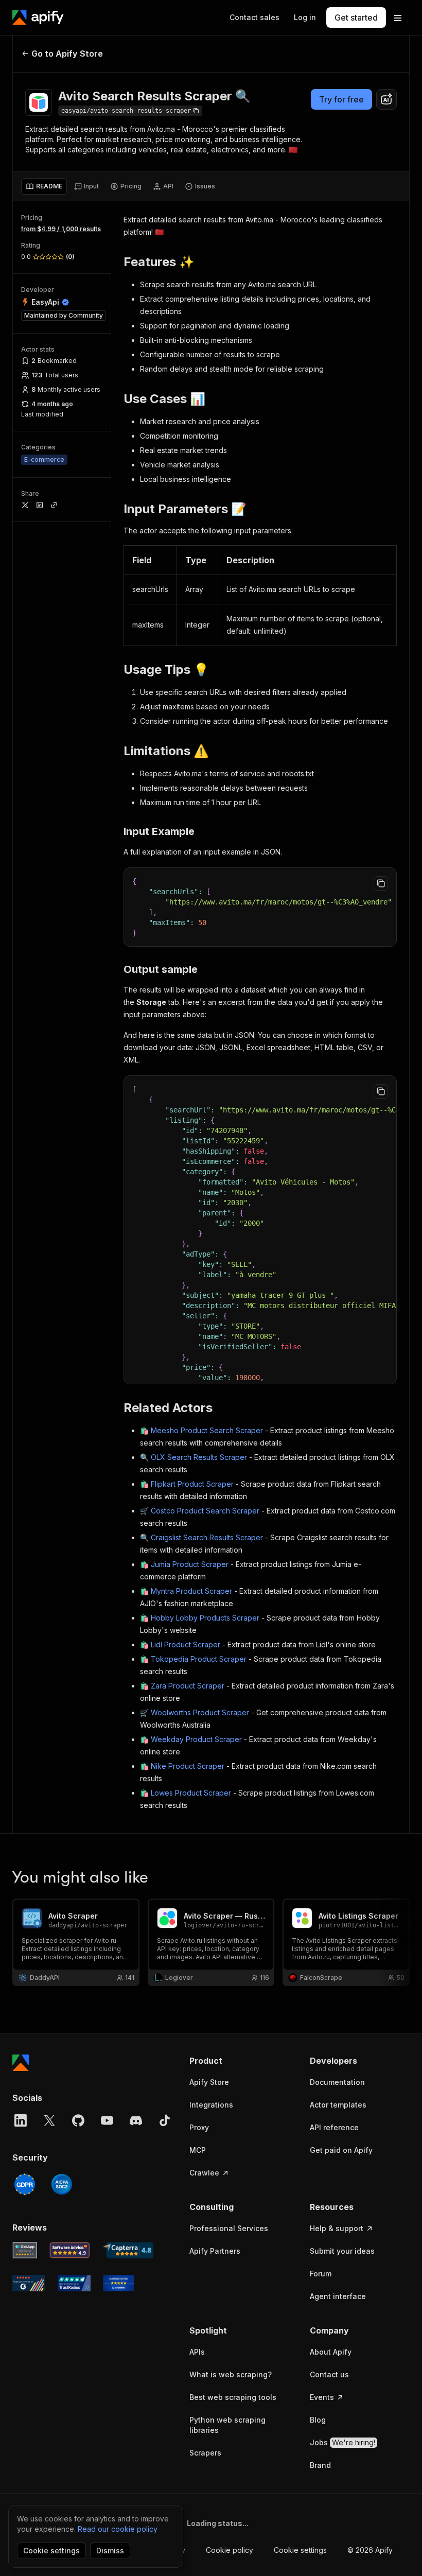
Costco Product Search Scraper (205, 1511)
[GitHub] (78, 2120)
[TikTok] (165, 2120)
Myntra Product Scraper (191, 1591)
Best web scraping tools (233, 2397)
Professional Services (229, 2228)
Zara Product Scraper (188, 1686)
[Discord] (136, 2120)
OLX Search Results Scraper (199, 1457)
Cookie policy (230, 2550)
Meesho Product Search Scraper (207, 1430)
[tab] (44, 186)
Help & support (337, 2228)
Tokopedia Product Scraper (199, 1659)
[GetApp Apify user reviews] (25, 2250)
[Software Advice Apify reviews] (70, 2250)
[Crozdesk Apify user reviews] (119, 2283)
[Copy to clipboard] (381, 883)
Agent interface (338, 2296)
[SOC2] (62, 2184)
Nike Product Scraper (188, 1766)
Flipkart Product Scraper (192, 1484)
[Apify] (38, 18)
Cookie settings (300, 2550)
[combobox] (386, 99)
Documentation (337, 2082)
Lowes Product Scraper (191, 1793)
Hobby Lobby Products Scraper (205, 1618)
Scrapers (205, 2453)
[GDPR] (25, 2184)
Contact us (329, 2374)
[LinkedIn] (21, 2120)
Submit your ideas (342, 2251)
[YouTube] (107, 2120)
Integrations (211, 2105)
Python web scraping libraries (227, 2425)
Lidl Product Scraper (186, 1644)
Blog (318, 2420)
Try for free (341, 99)
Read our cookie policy (118, 2529)
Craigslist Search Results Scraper (207, 1537)
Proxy (199, 2127)
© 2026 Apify (370, 2550)
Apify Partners (215, 2251)
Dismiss (110, 2551)
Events (322, 2397)
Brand (320, 2465)
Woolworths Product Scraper (200, 1712)
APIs (197, 2352)
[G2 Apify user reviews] (29, 2283)
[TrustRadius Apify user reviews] (74, 2283)
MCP (198, 2150)
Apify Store (209, 2082)
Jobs (342, 2442)
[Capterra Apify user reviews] (128, 2250)
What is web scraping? (231, 2374)
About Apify (331, 2352)
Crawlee (204, 2173)
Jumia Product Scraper (190, 1564)
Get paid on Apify (341, 2150)
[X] (49, 2120)
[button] (239, 2061)
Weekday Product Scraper (196, 1739)
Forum (321, 2274)
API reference (334, 2127)
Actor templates (338, 2105)
